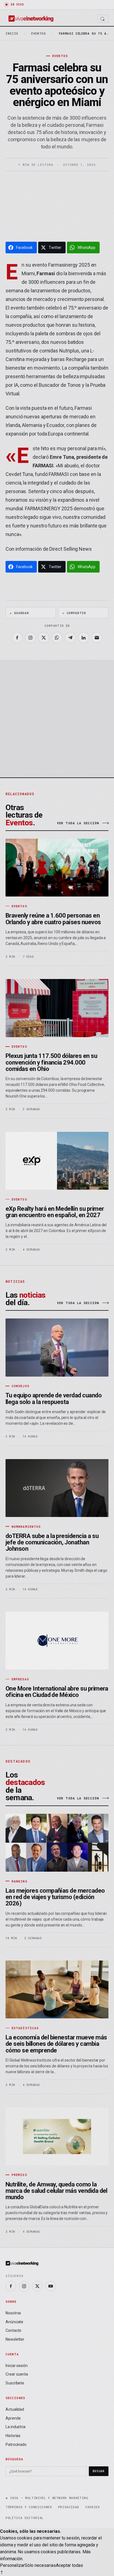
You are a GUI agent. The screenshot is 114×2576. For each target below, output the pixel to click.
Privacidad (69, 2507)
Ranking (20, 1881)
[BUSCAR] (103, 19)
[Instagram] (24, 2286)
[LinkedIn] (84, 638)
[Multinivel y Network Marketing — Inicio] (31, 18)
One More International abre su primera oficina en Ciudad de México (57, 1692)
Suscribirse (82, 752)
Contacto (13, 2330)
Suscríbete (15, 2383)
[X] (44, 638)
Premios (19, 2175)
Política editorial (24, 2518)
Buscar (103, 19)
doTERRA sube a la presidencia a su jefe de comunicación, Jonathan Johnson (52, 1542)
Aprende (13, 2418)
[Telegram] (70, 638)
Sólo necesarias (40, 2565)
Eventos (39, 33)
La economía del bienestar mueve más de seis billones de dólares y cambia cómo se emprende (56, 2044)
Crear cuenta (17, 2374)
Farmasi (46, 273)
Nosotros (13, 2313)
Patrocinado (16, 2444)
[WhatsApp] (57, 638)
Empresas (20, 1679)
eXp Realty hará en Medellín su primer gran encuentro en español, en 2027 (55, 1212)
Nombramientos (26, 1527)
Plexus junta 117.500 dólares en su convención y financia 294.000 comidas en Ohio (51, 1062)
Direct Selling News (70, 549)
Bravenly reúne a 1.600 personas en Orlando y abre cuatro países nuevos (53, 919)
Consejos (20, 1386)
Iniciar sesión (17, 2366)
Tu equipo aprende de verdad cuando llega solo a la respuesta (54, 1398)
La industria (15, 2427)
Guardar (19, 613)
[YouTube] (51, 2286)
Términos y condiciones (29, 2507)
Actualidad (15, 2409)
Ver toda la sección (78, 823)
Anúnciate (14, 2322)
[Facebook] (17, 638)
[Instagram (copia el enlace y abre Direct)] (30, 638)
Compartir (74, 613)
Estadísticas (25, 2028)
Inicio (12, 33)
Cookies (93, 2507)
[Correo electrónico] (97, 638)
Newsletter (15, 2339)
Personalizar (12, 2565)
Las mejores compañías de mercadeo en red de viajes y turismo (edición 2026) (55, 1897)
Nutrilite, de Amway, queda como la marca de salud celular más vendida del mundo (56, 2191)
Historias (13, 2436)
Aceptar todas (69, 2565)
